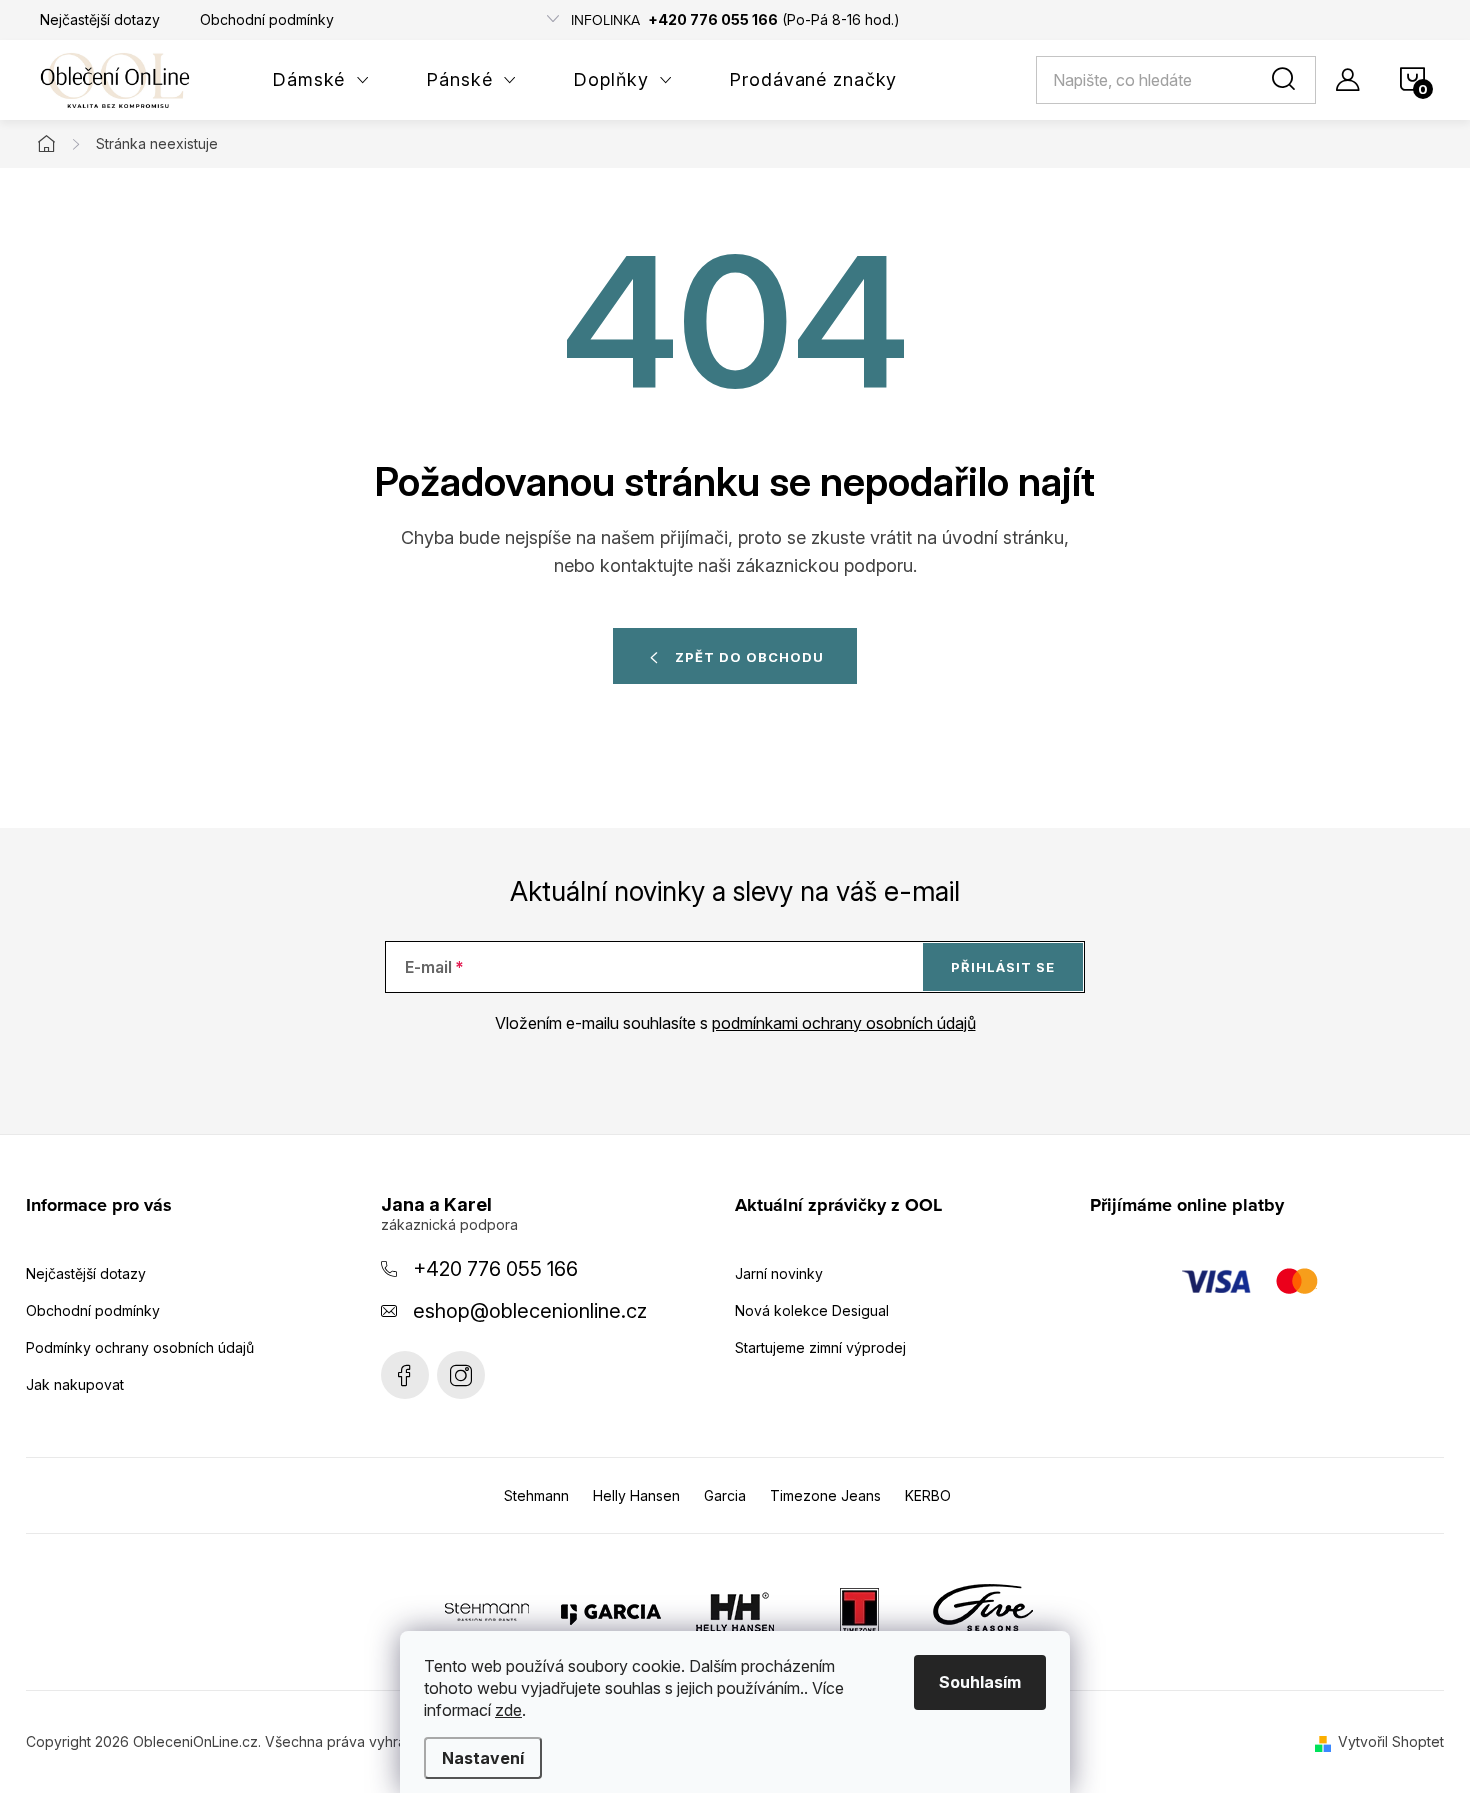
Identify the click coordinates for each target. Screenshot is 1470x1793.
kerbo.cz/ (461, 1375)
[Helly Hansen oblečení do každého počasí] (735, 1611)
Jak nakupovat (75, 1384)
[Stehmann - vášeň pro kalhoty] (487, 1611)
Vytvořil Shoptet (1391, 1741)
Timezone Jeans (825, 1495)
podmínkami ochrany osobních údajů (844, 1023)
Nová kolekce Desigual (812, 1310)
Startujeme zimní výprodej (820, 1347)
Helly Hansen (636, 1495)
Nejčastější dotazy (100, 19)
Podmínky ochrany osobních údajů (140, 1347)
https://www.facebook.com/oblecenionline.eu (405, 1375)
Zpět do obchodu (749, 657)
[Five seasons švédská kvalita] (983, 1611)
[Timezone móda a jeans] (859, 1611)
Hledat (1287, 80)
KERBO (928, 1495)
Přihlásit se (1003, 967)
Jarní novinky (779, 1273)
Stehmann (536, 1495)
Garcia (725, 1495)
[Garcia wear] (611, 1611)
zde (508, 1710)
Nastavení (483, 1758)
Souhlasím (980, 1682)
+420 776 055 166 (495, 1269)
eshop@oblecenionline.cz (530, 1311)
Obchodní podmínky (267, 19)
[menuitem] (321, 80)
